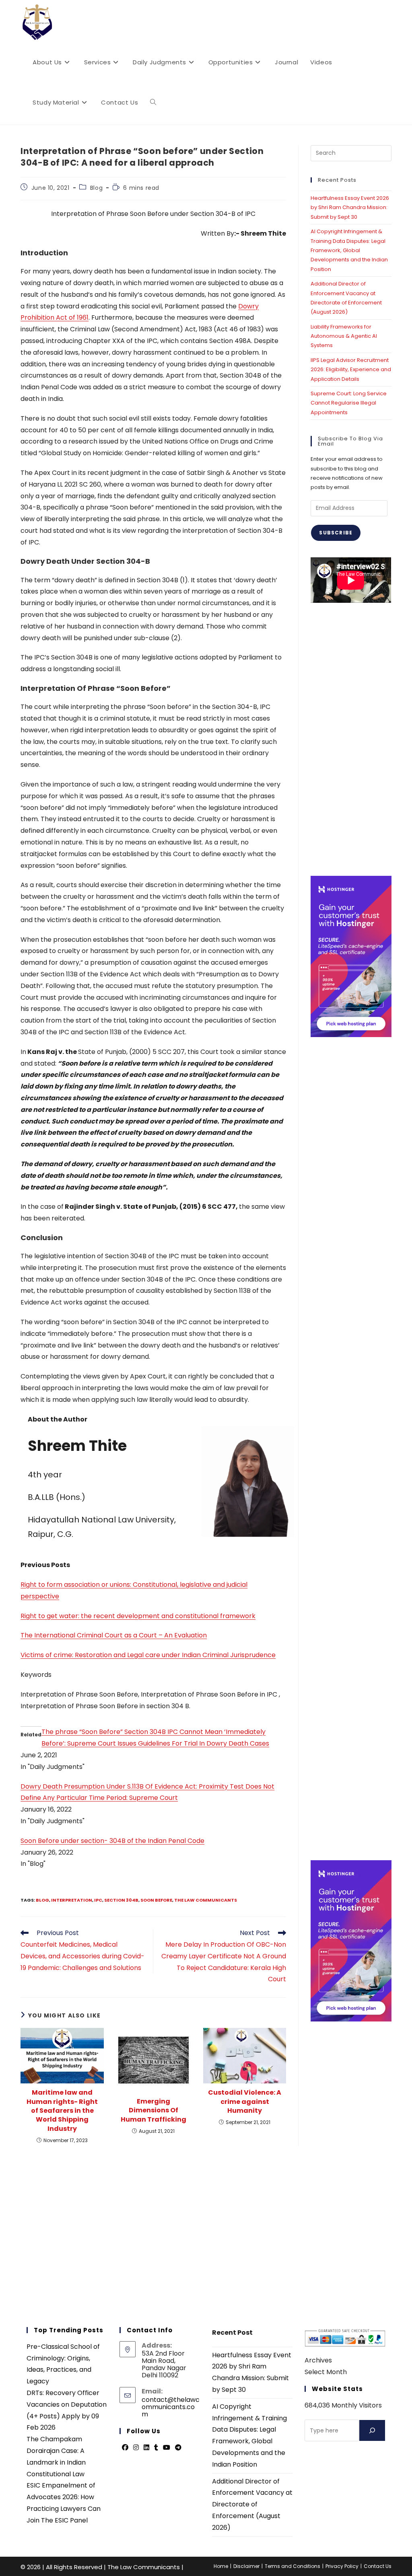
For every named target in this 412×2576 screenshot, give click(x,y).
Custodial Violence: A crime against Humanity (245, 2102)
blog (42, 1900)
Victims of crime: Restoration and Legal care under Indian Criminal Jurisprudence (148, 1655)
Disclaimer (246, 2566)
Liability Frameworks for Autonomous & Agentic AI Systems (344, 336)
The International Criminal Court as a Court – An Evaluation (114, 1635)
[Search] (372, 2430)
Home (221, 2566)
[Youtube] (167, 2448)
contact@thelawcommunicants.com (171, 2407)
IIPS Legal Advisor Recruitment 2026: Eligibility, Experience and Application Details (351, 370)
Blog (96, 188)
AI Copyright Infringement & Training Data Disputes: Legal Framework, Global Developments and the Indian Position (349, 250)
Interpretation (72, 1900)
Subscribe (336, 533)
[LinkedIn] (146, 2448)
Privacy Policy (342, 2566)
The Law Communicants (206, 1900)
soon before (156, 1900)
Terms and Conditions (293, 2566)
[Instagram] (136, 2448)
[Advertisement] (351, 739)
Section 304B (121, 1900)
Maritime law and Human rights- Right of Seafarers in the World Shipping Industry (62, 2111)
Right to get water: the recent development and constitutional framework (138, 1616)
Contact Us (378, 2566)
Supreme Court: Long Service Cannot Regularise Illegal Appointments (349, 403)
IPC (98, 1900)
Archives (318, 2360)
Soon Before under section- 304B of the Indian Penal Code (112, 1841)
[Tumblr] (156, 2448)
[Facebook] (125, 2448)
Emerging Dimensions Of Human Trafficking (153, 2111)
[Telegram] (178, 2448)
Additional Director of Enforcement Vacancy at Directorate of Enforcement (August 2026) (252, 2504)
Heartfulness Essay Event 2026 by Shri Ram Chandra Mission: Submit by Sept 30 (350, 207)
